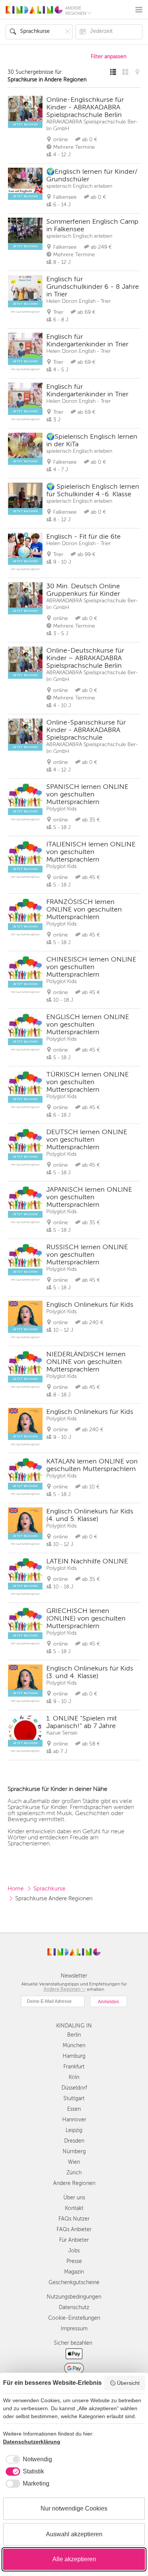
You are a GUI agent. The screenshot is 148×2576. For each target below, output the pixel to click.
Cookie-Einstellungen (74, 2318)
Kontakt (74, 2208)
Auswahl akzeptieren (74, 2534)
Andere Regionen (74, 2183)
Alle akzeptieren (74, 2559)
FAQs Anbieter (74, 2229)
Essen (74, 2109)
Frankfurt (74, 2067)
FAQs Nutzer (74, 2219)
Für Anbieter (74, 2240)
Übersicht (128, 2383)
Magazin (74, 2272)
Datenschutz (74, 2307)
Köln (74, 2077)
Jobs (74, 2251)
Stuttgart (74, 2098)
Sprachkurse (49, 1889)
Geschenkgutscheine (74, 2282)
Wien (74, 2162)
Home (16, 1889)
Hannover (74, 2120)
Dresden (74, 2141)
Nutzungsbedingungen (74, 2297)
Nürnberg (74, 2151)
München (74, 2045)
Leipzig (74, 2130)
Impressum (74, 2329)
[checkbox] (28, 2459)
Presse (74, 2261)
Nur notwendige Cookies (74, 2508)
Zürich (74, 2173)
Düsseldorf (74, 2088)
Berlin (74, 2035)
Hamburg (74, 2056)
